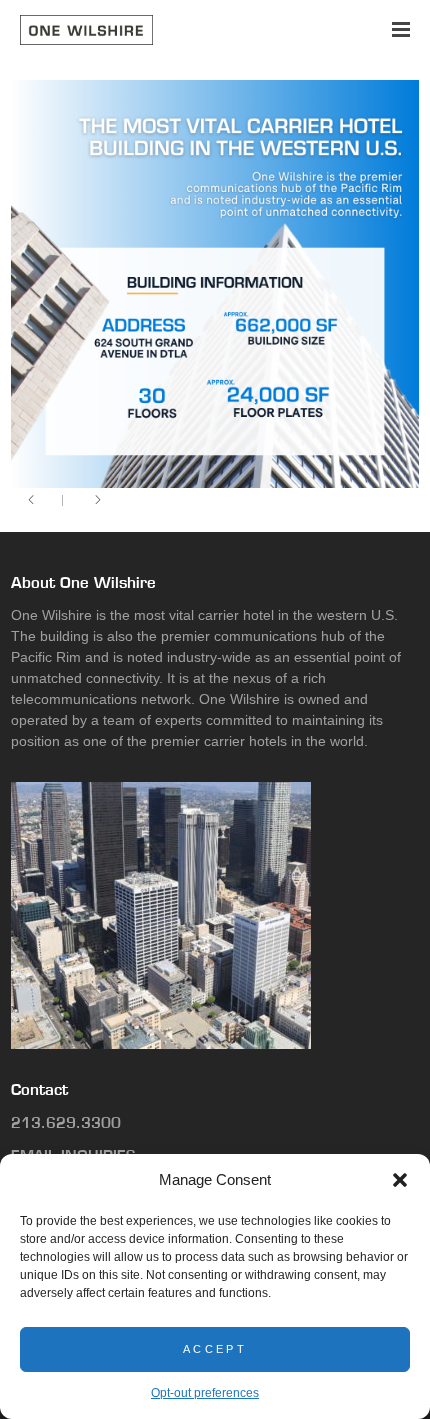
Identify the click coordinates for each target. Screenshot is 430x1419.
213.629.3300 (66, 1122)
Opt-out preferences (205, 1393)
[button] (400, 1180)
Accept (215, 1349)
